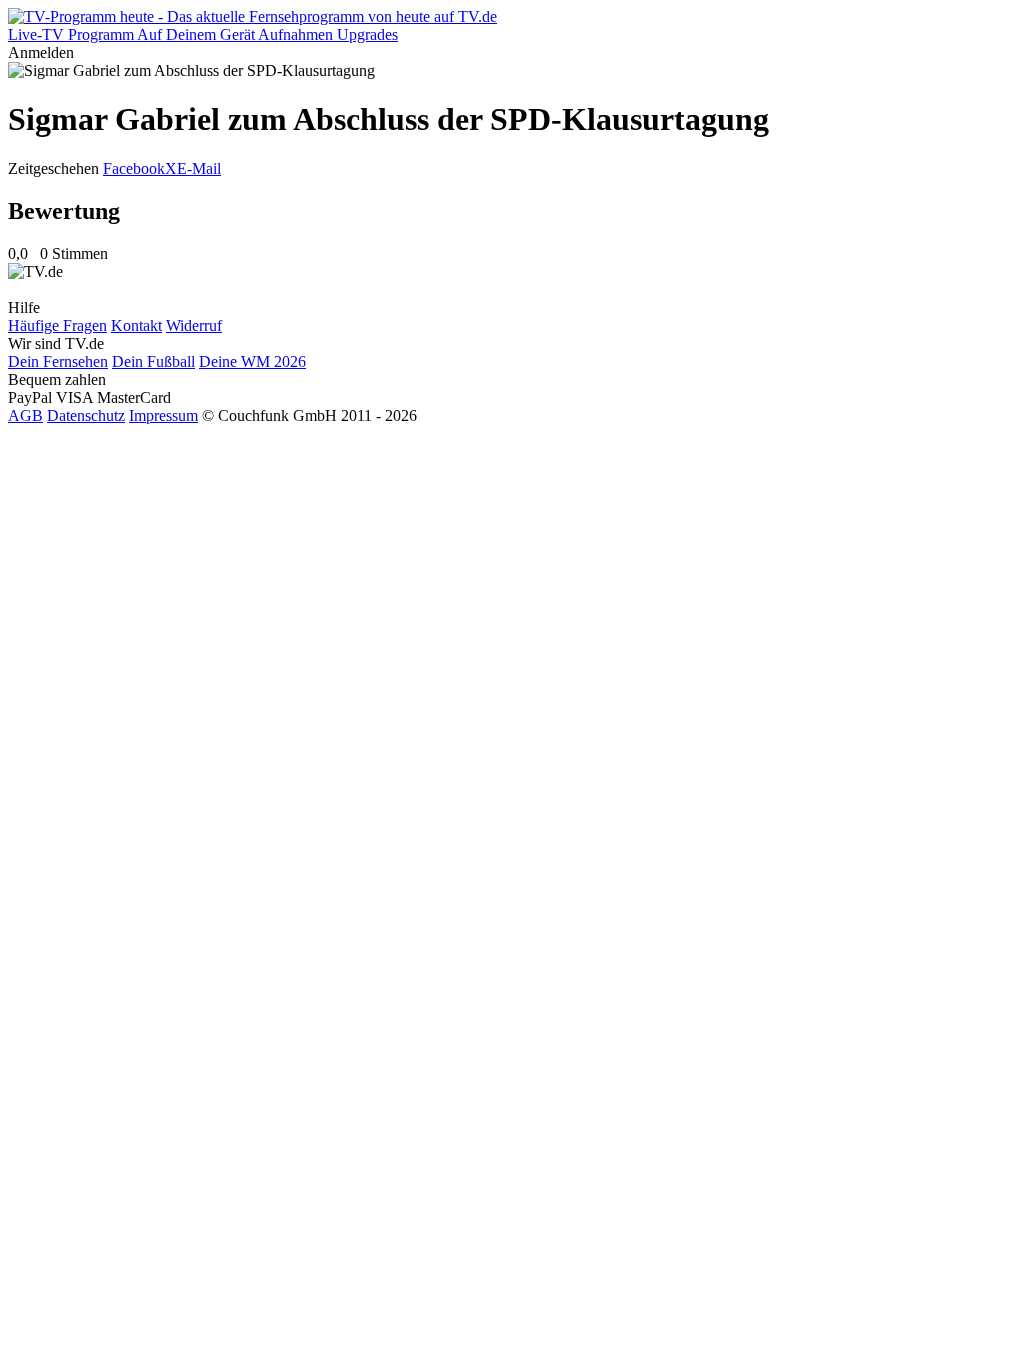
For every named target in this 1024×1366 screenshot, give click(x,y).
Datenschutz (86, 415)
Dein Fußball (153, 361)
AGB (25, 415)
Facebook (134, 168)
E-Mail (199, 168)
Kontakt (136, 325)
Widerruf (194, 325)
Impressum (163, 415)
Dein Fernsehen (58, 361)
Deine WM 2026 (252, 361)
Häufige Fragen (57, 325)
